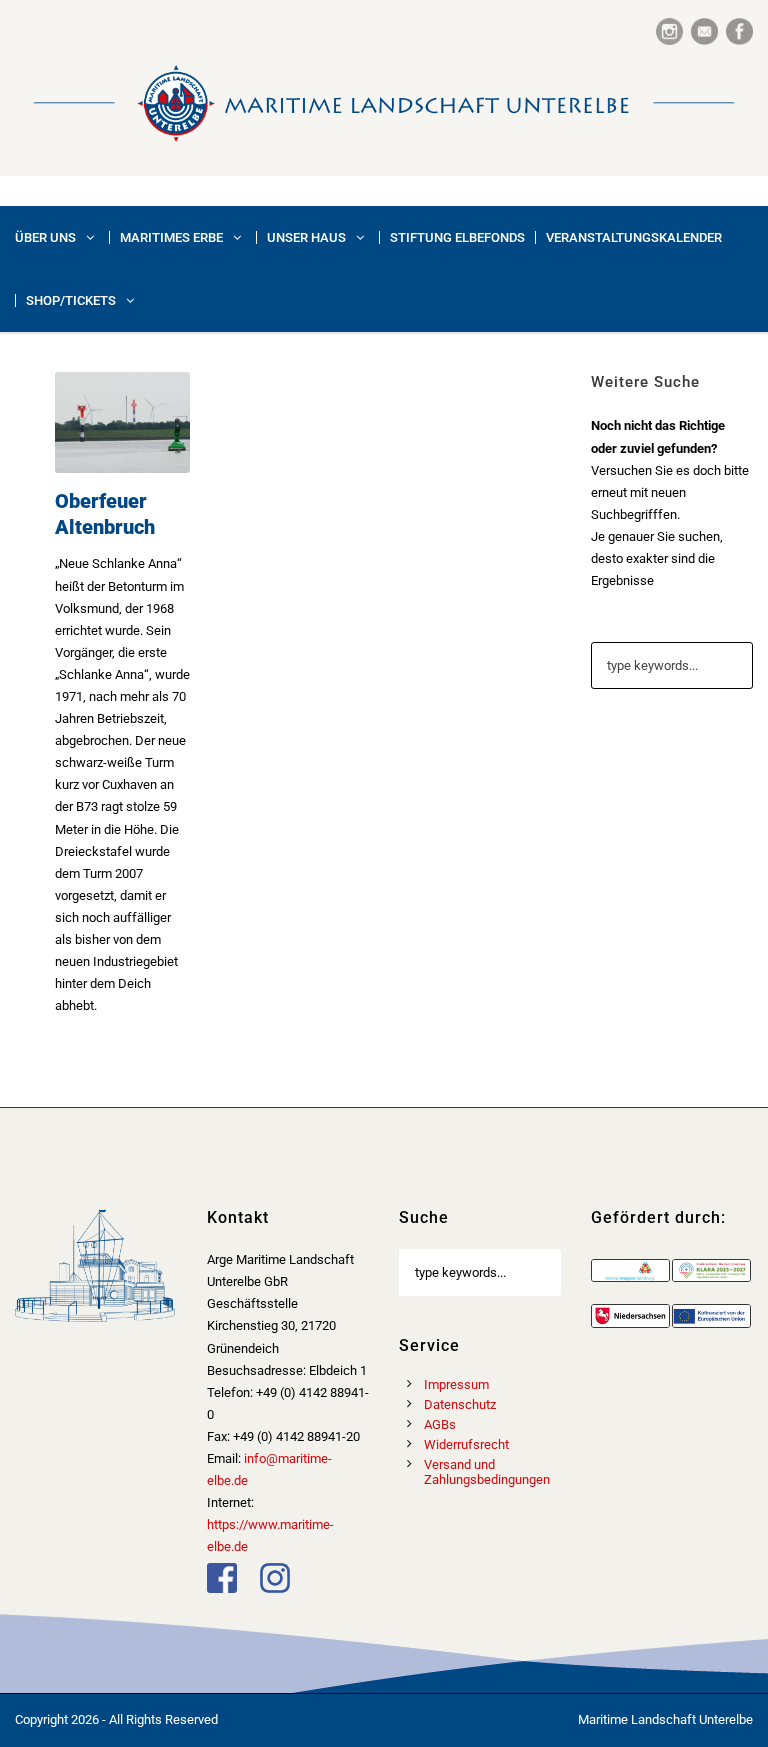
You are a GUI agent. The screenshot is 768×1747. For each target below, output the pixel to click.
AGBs (440, 1424)
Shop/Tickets (71, 300)
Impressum (456, 1384)
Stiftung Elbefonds (457, 237)
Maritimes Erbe (171, 237)
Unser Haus (306, 237)
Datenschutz (460, 1404)
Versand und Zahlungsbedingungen (487, 1472)
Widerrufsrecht (466, 1444)
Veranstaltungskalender (634, 237)
